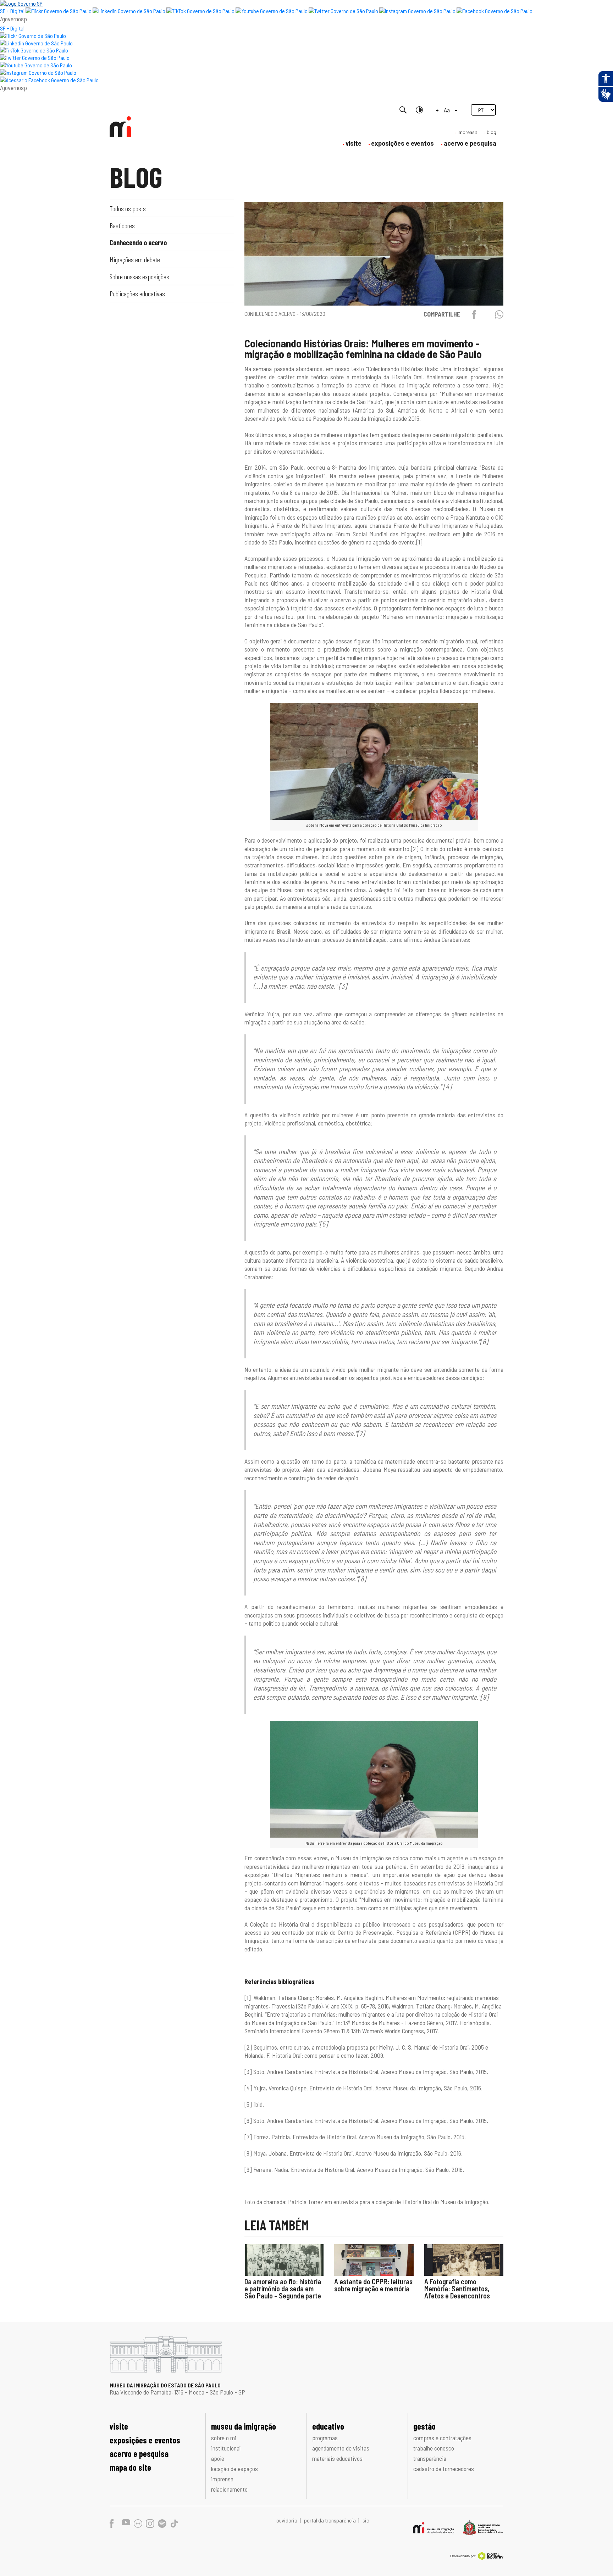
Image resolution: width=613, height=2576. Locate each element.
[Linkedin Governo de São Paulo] (36, 43)
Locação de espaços (234, 2469)
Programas (325, 2438)
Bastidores (122, 225)
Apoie (218, 2458)
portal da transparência (330, 2520)
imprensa (468, 132)
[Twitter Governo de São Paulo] (35, 58)
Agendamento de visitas (341, 2448)
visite (354, 143)
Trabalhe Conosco (434, 2448)
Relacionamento (229, 2489)
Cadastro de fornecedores (444, 2469)
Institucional (226, 2448)
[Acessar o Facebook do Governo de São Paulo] (49, 80)
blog (491, 132)
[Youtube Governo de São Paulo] (36, 65)
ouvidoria (287, 2520)
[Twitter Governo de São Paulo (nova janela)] (343, 11)
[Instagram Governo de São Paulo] (417, 11)
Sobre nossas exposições (139, 276)
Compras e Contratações (442, 2438)
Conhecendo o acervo (138, 242)
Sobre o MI (224, 2438)
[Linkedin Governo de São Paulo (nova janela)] (129, 11)
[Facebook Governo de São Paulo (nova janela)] (495, 11)
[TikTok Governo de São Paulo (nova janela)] (200, 11)
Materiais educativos (337, 2458)
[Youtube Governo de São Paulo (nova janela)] (272, 11)
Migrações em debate (135, 259)
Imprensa (222, 2479)
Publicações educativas (137, 294)
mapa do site (130, 2467)
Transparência (430, 2458)
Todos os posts (128, 208)
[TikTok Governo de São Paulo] (34, 50)
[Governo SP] (21, 3)
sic (366, 2520)
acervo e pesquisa (470, 143)
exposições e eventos (402, 143)
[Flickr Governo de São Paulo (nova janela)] (59, 11)
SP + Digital (12, 11)
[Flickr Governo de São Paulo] (33, 36)
